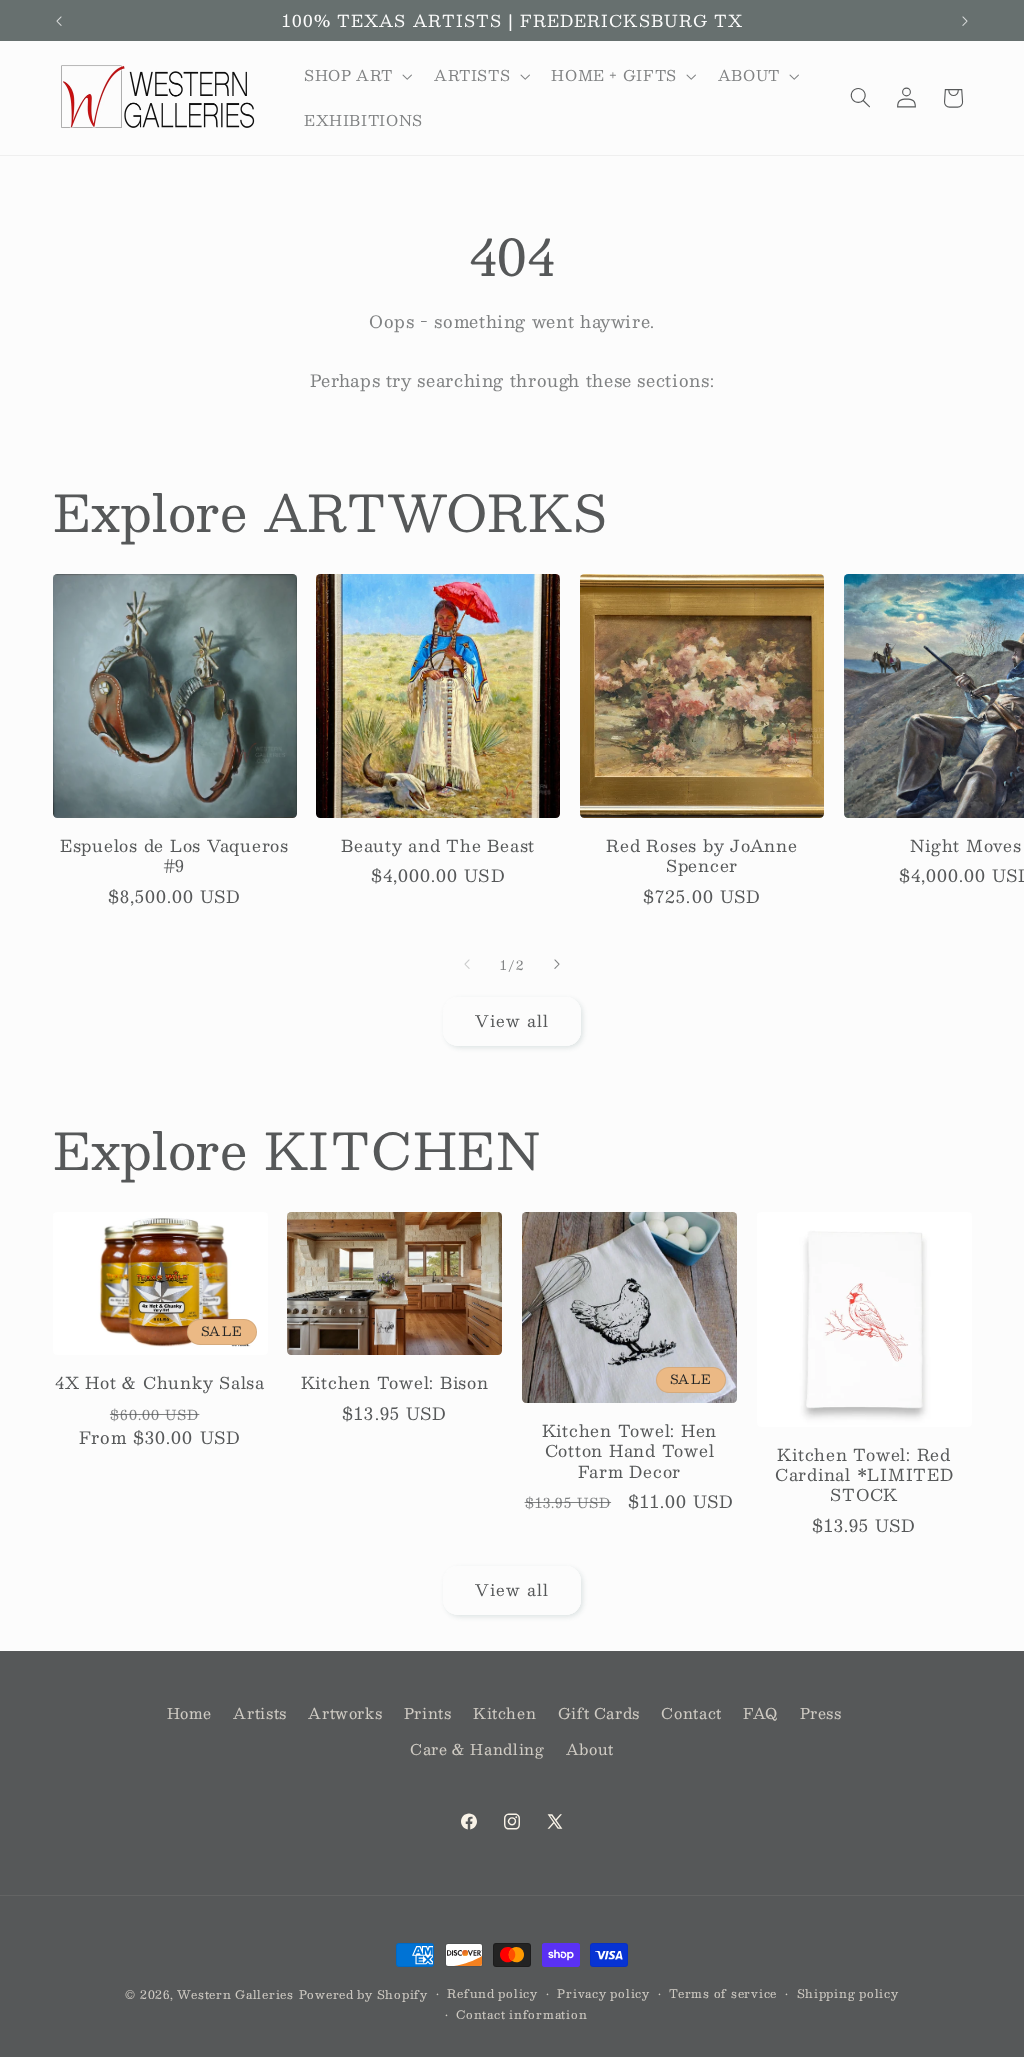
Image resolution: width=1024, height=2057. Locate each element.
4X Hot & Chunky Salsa (160, 1383)
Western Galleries (235, 1994)
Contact (691, 1713)
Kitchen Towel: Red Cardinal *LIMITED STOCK (864, 1475)
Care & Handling (477, 1749)
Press (821, 1713)
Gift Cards (599, 1713)
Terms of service (723, 1993)
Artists (259, 1713)
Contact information (521, 2014)
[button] (356, 76)
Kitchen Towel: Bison (395, 1383)
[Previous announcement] (59, 21)
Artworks (345, 1713)
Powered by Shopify (363, 1994)
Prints (428, 1713)
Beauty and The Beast (438, 846)
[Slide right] (557, 964)
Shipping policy (848, 1993)
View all (512, 1020)
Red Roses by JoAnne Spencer (701, 856)
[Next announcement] (965, 21)
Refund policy (492, 1993)
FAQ (760, 1713)
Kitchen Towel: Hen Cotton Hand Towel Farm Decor (630, 1451)
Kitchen (504, 1713)
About (590, 1749)
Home (190, 1713)
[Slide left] (467, 964)
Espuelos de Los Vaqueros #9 (174, 856)
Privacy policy (603, 1993)
